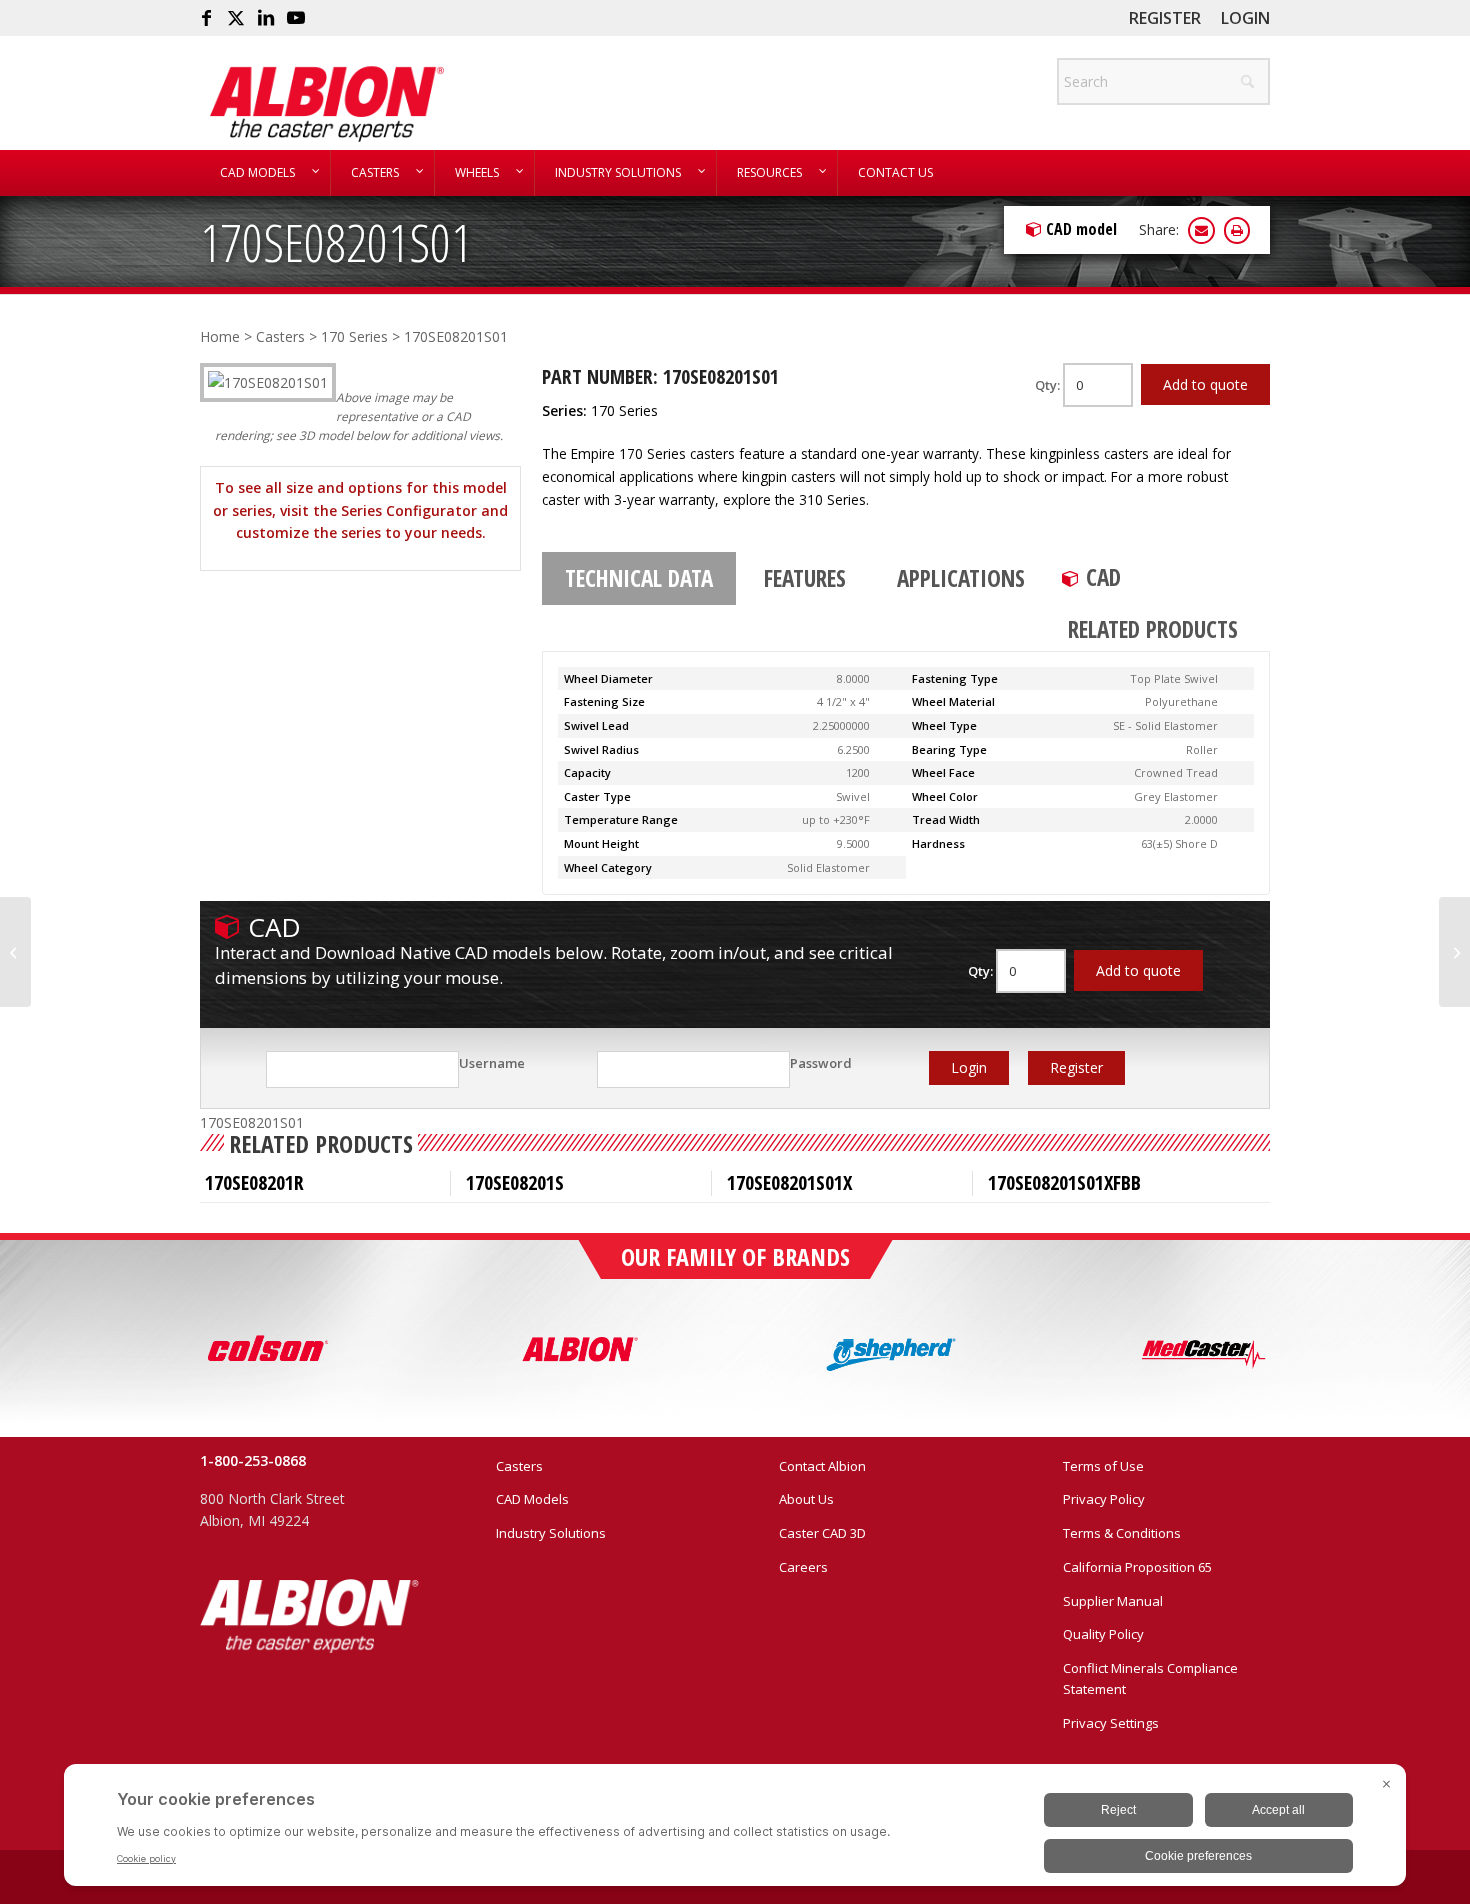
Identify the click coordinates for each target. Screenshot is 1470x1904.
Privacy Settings (1111, 1723)
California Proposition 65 (1137, 1567)
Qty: (1049, 385)
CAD (1103, 577)
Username (492, 1063)
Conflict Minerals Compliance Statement (1150, 1678)
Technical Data (639, 578)
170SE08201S (515, 1182)
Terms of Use (1103, 1466)
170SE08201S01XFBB (1064, 1182)
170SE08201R (254, 1182)
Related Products (1153, 629)
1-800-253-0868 (253, 1460)
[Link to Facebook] (206, 18)
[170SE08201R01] (15, 952)
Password (821, 1063)
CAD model (1081, 229)
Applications (961, 578)
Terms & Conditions (1122, 1533)
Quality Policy (1103, 1634)
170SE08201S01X (789, 1182)
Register (1165, 18)
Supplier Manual (1113, 1601)
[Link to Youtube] (296, 18)
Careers (803, 1567)
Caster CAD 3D (822, 1533)
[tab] (639, 579)
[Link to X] (236, 18)
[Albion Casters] (326, 104)
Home (220, 336)
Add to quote (1205, 384)
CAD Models (532, 1499)
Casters (280, 336)
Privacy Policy (1104, 1499)
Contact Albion (822, 1466)
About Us (806, 1499)
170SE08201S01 (336, 241)
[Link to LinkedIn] (266, 18)
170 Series (354, 336)
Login (1245, 18)
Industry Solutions (551, 1533)
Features (805, 578)
